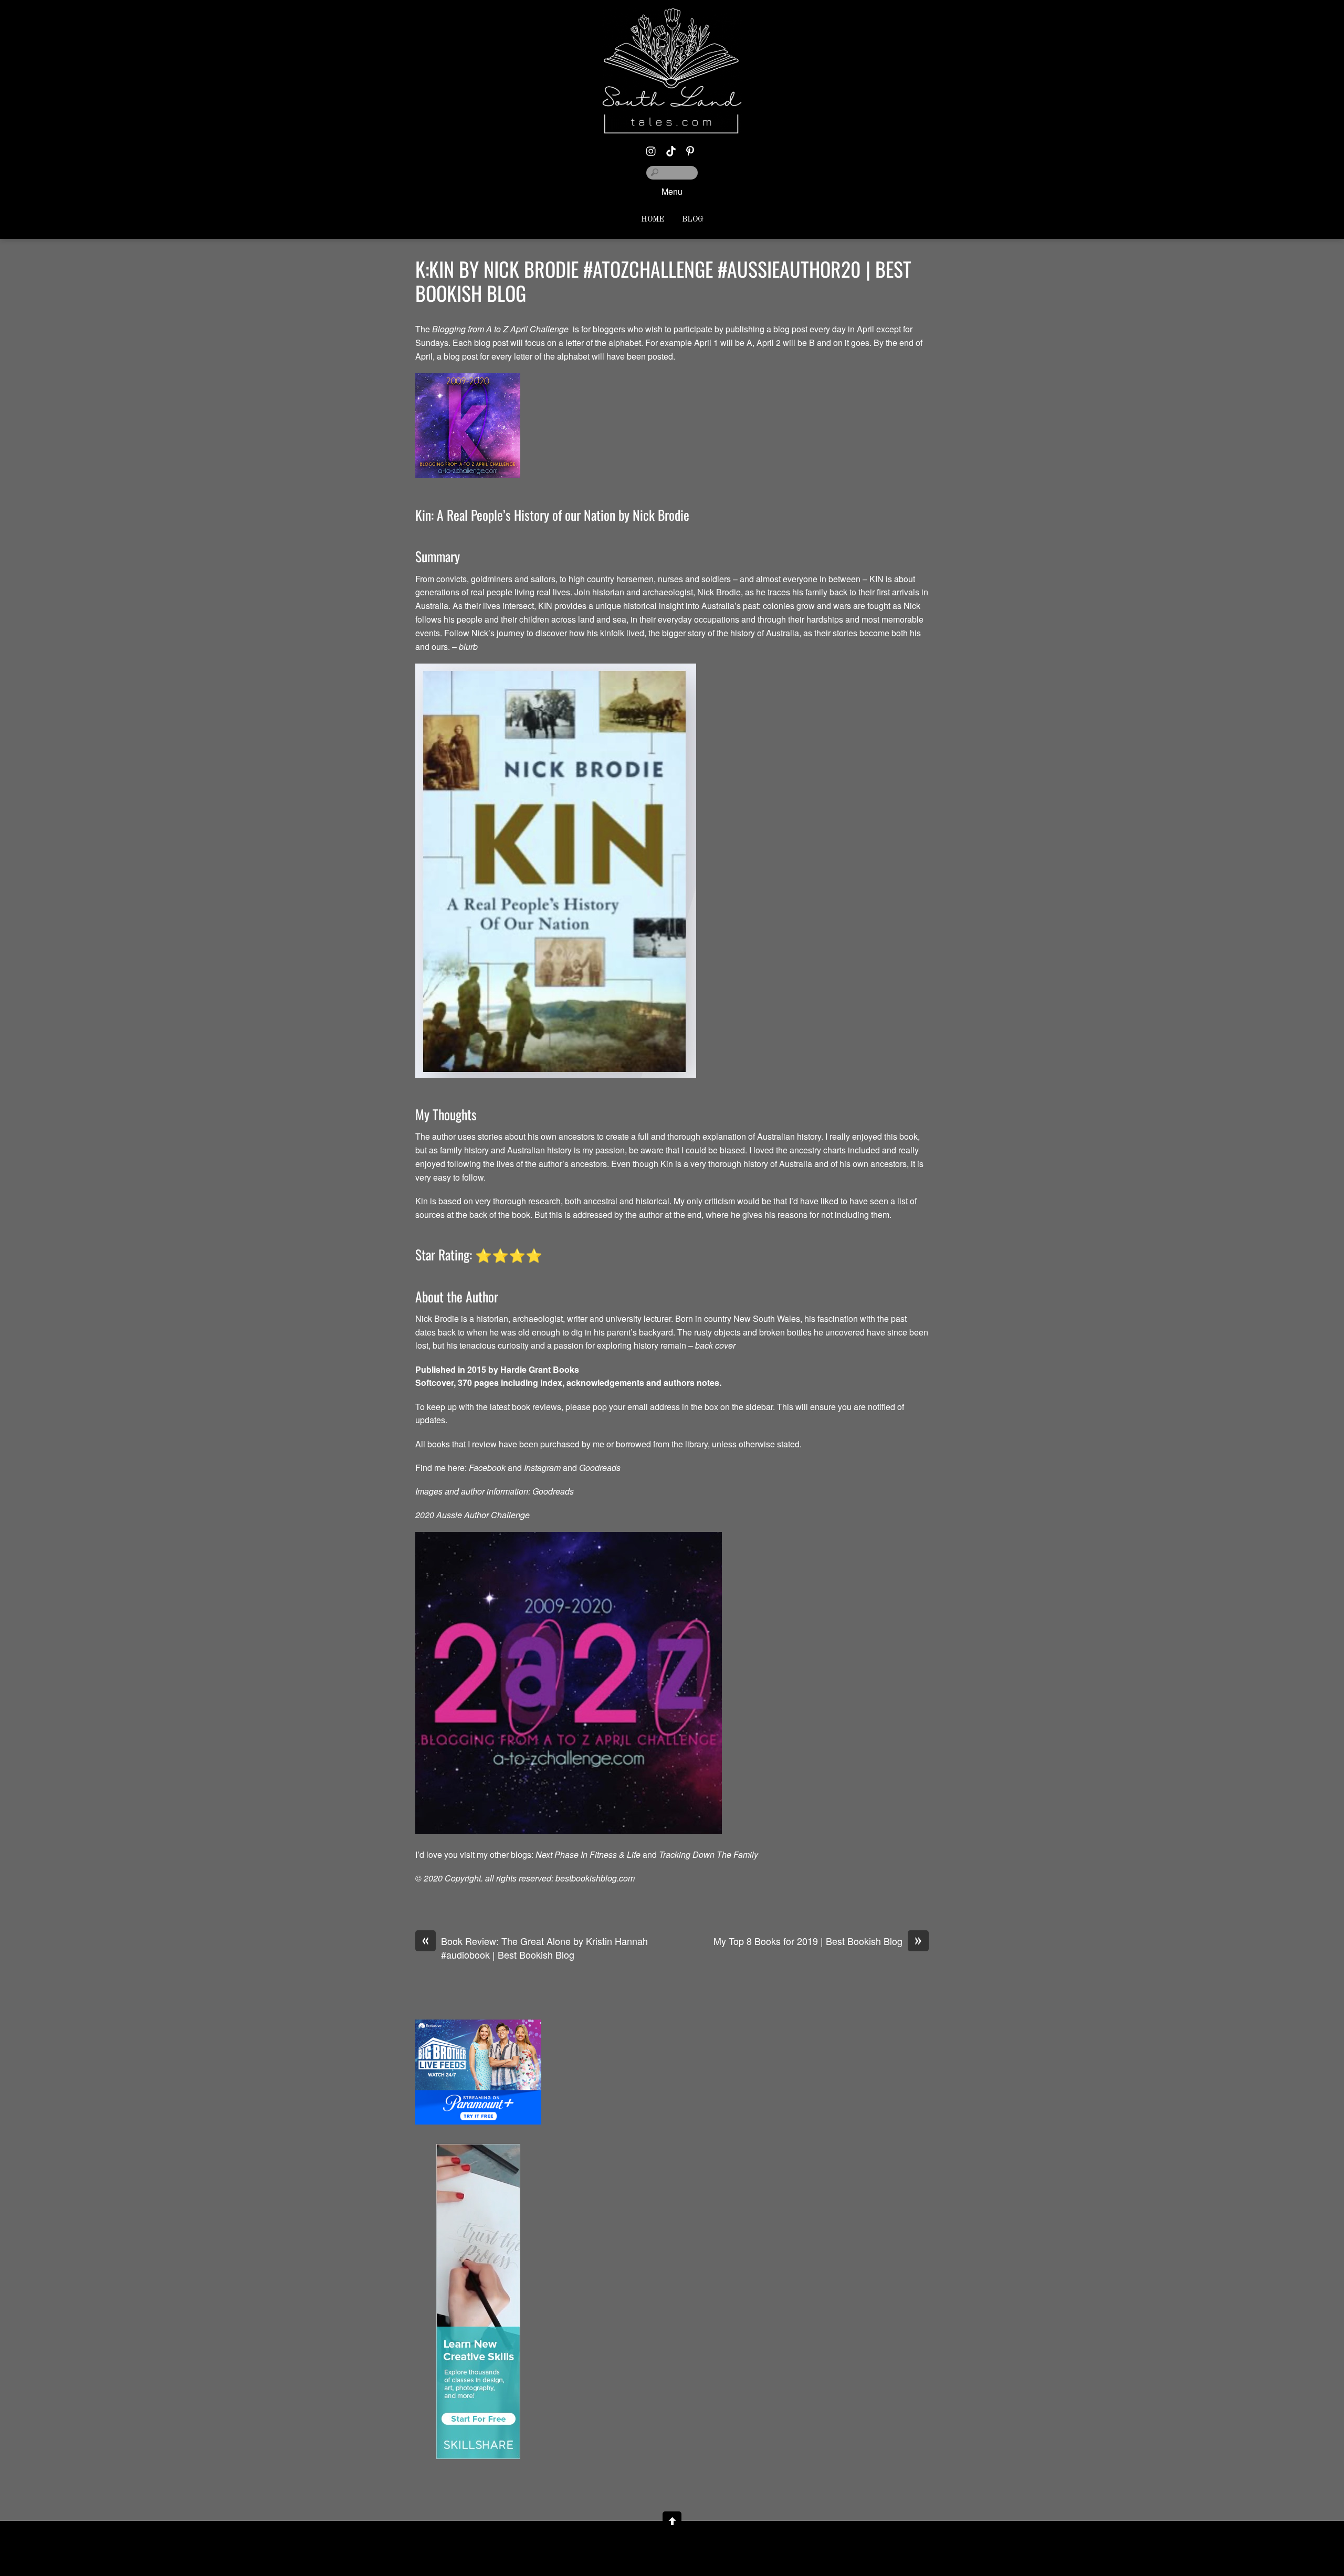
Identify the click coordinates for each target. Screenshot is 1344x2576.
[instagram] (652, 148)
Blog (693, 220)
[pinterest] (690, 148)
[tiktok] (671, 148)
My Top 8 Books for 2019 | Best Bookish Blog (818, 1941)
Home (653, 220)
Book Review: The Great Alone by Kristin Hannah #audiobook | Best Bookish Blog (535, 1948)
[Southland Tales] (672, 125)
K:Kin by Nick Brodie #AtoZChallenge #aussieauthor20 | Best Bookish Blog (663, 281)
